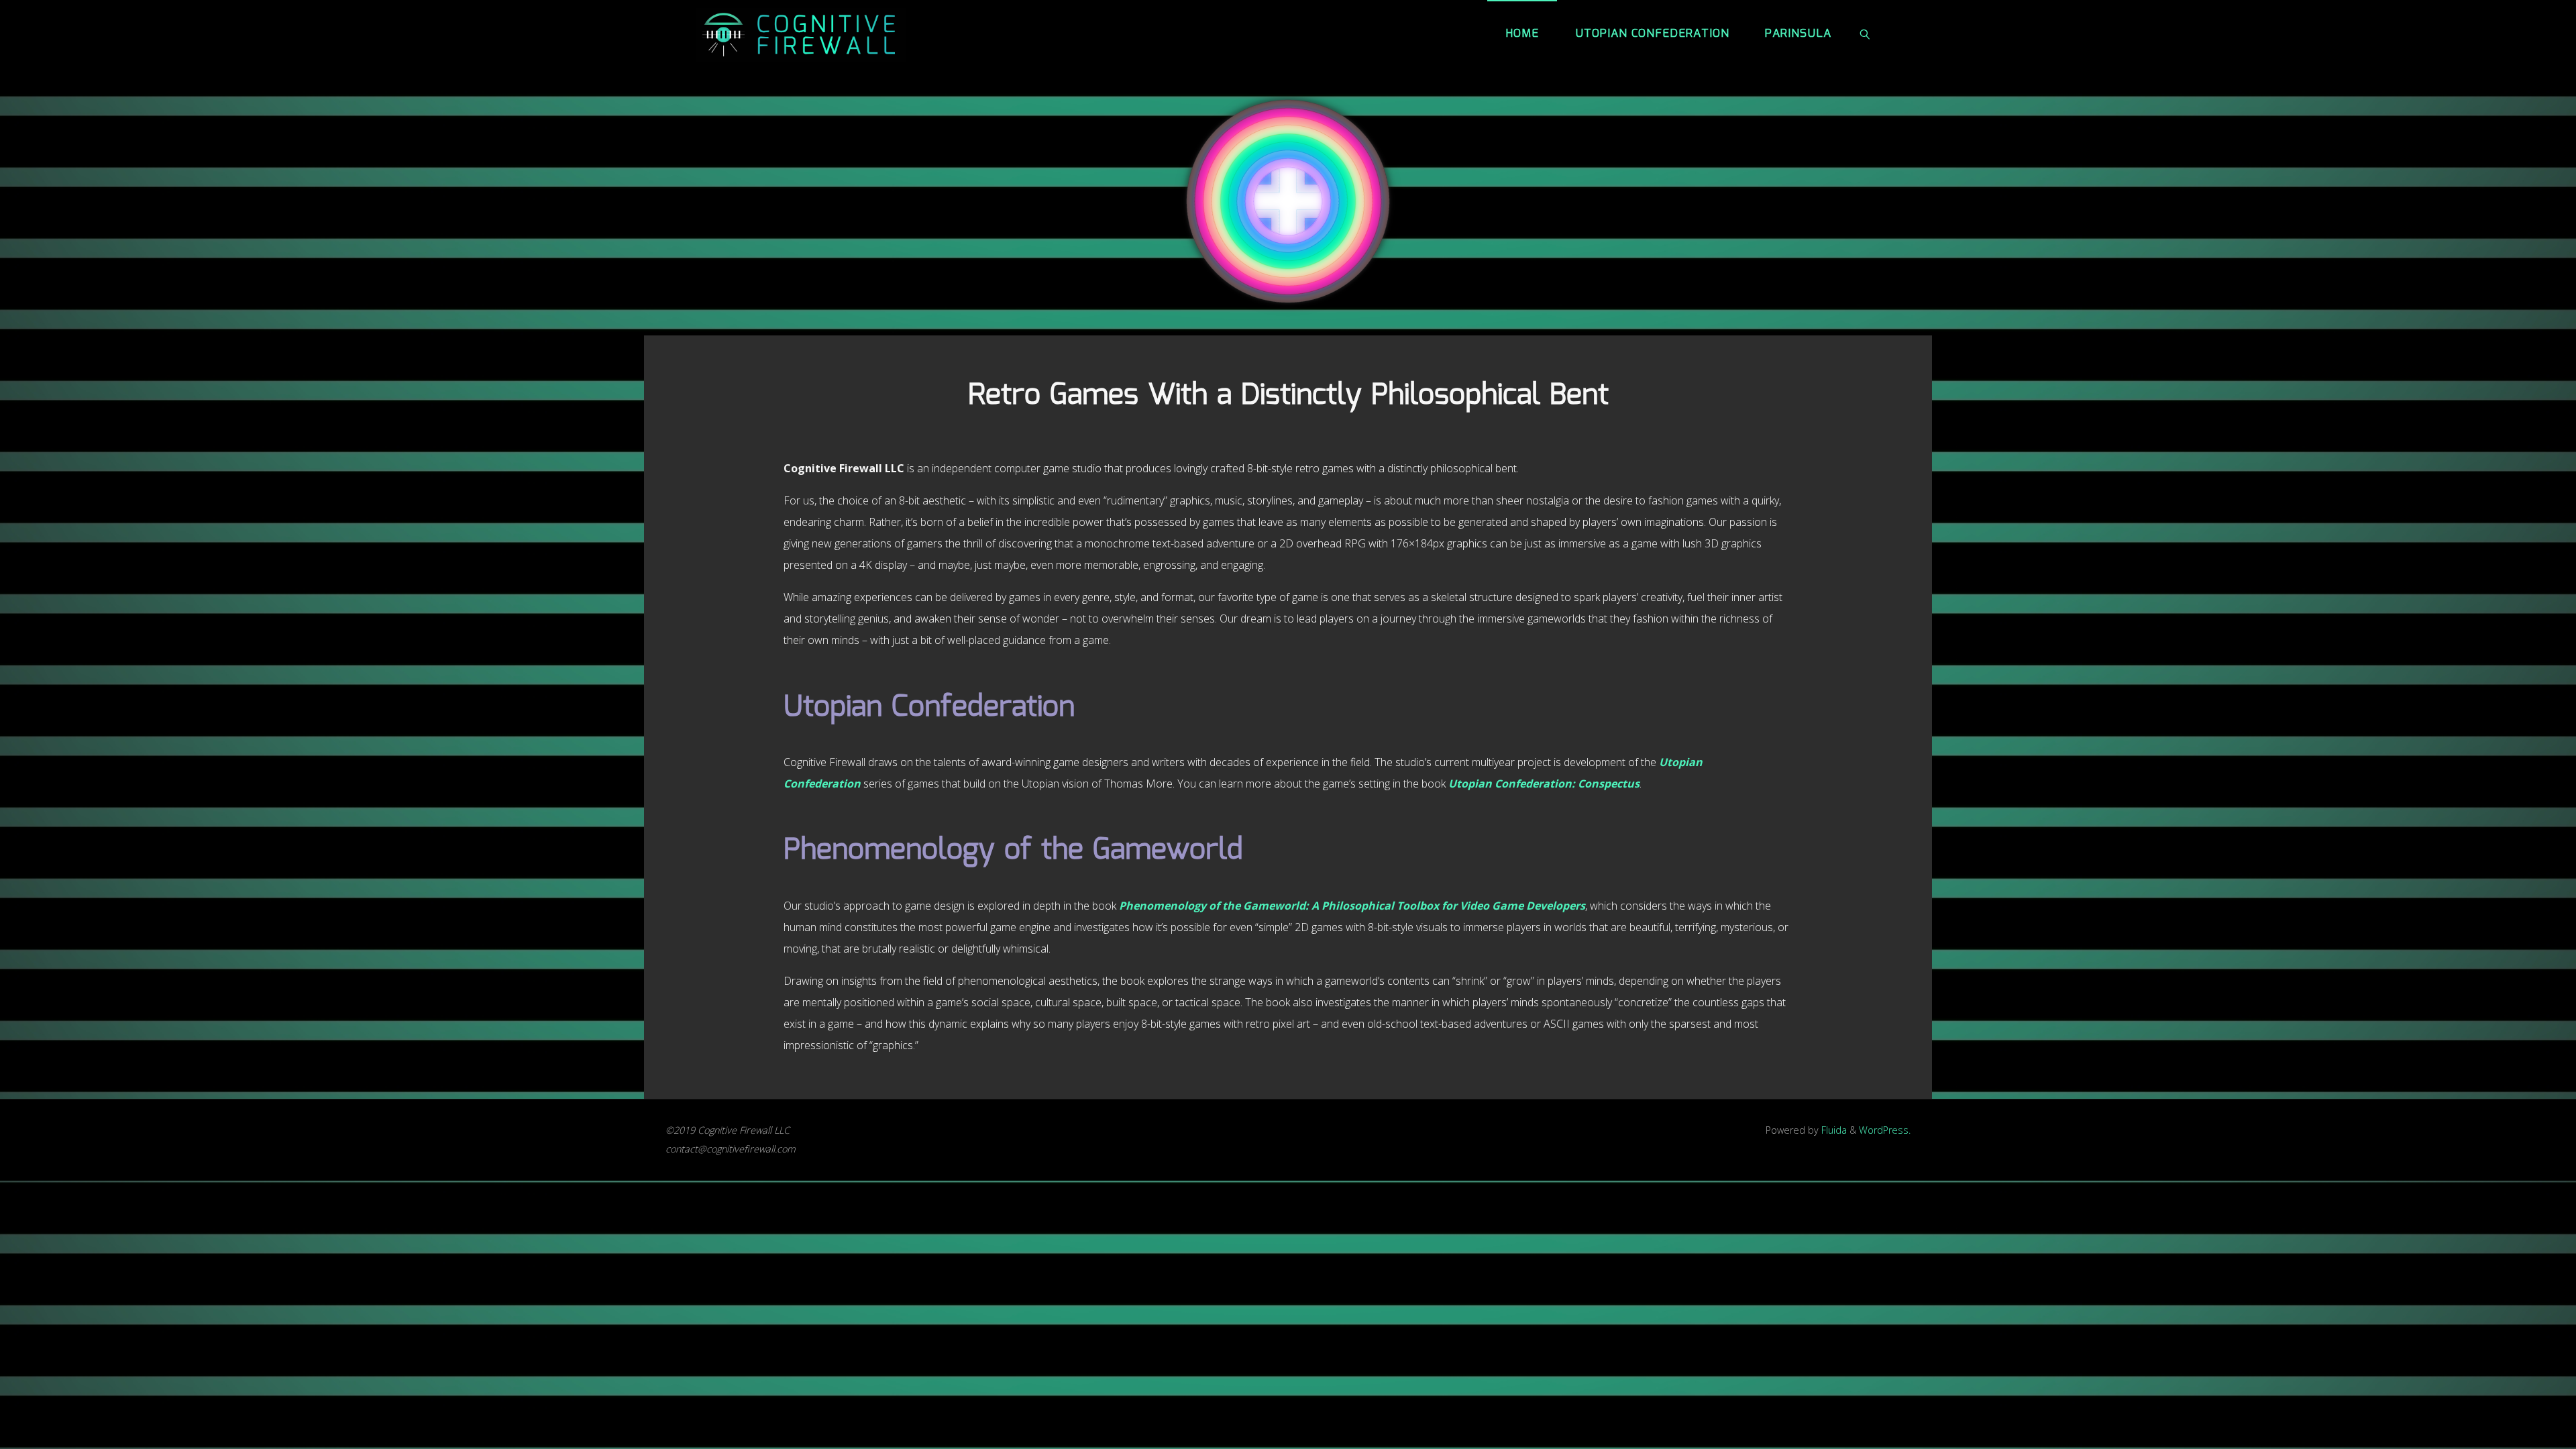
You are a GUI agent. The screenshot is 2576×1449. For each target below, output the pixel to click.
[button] (996, 201)
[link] (1865, 34)
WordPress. (1885, 1130)
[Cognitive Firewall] (801, 34)
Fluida (1833, 1130)
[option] (1288, 201)
